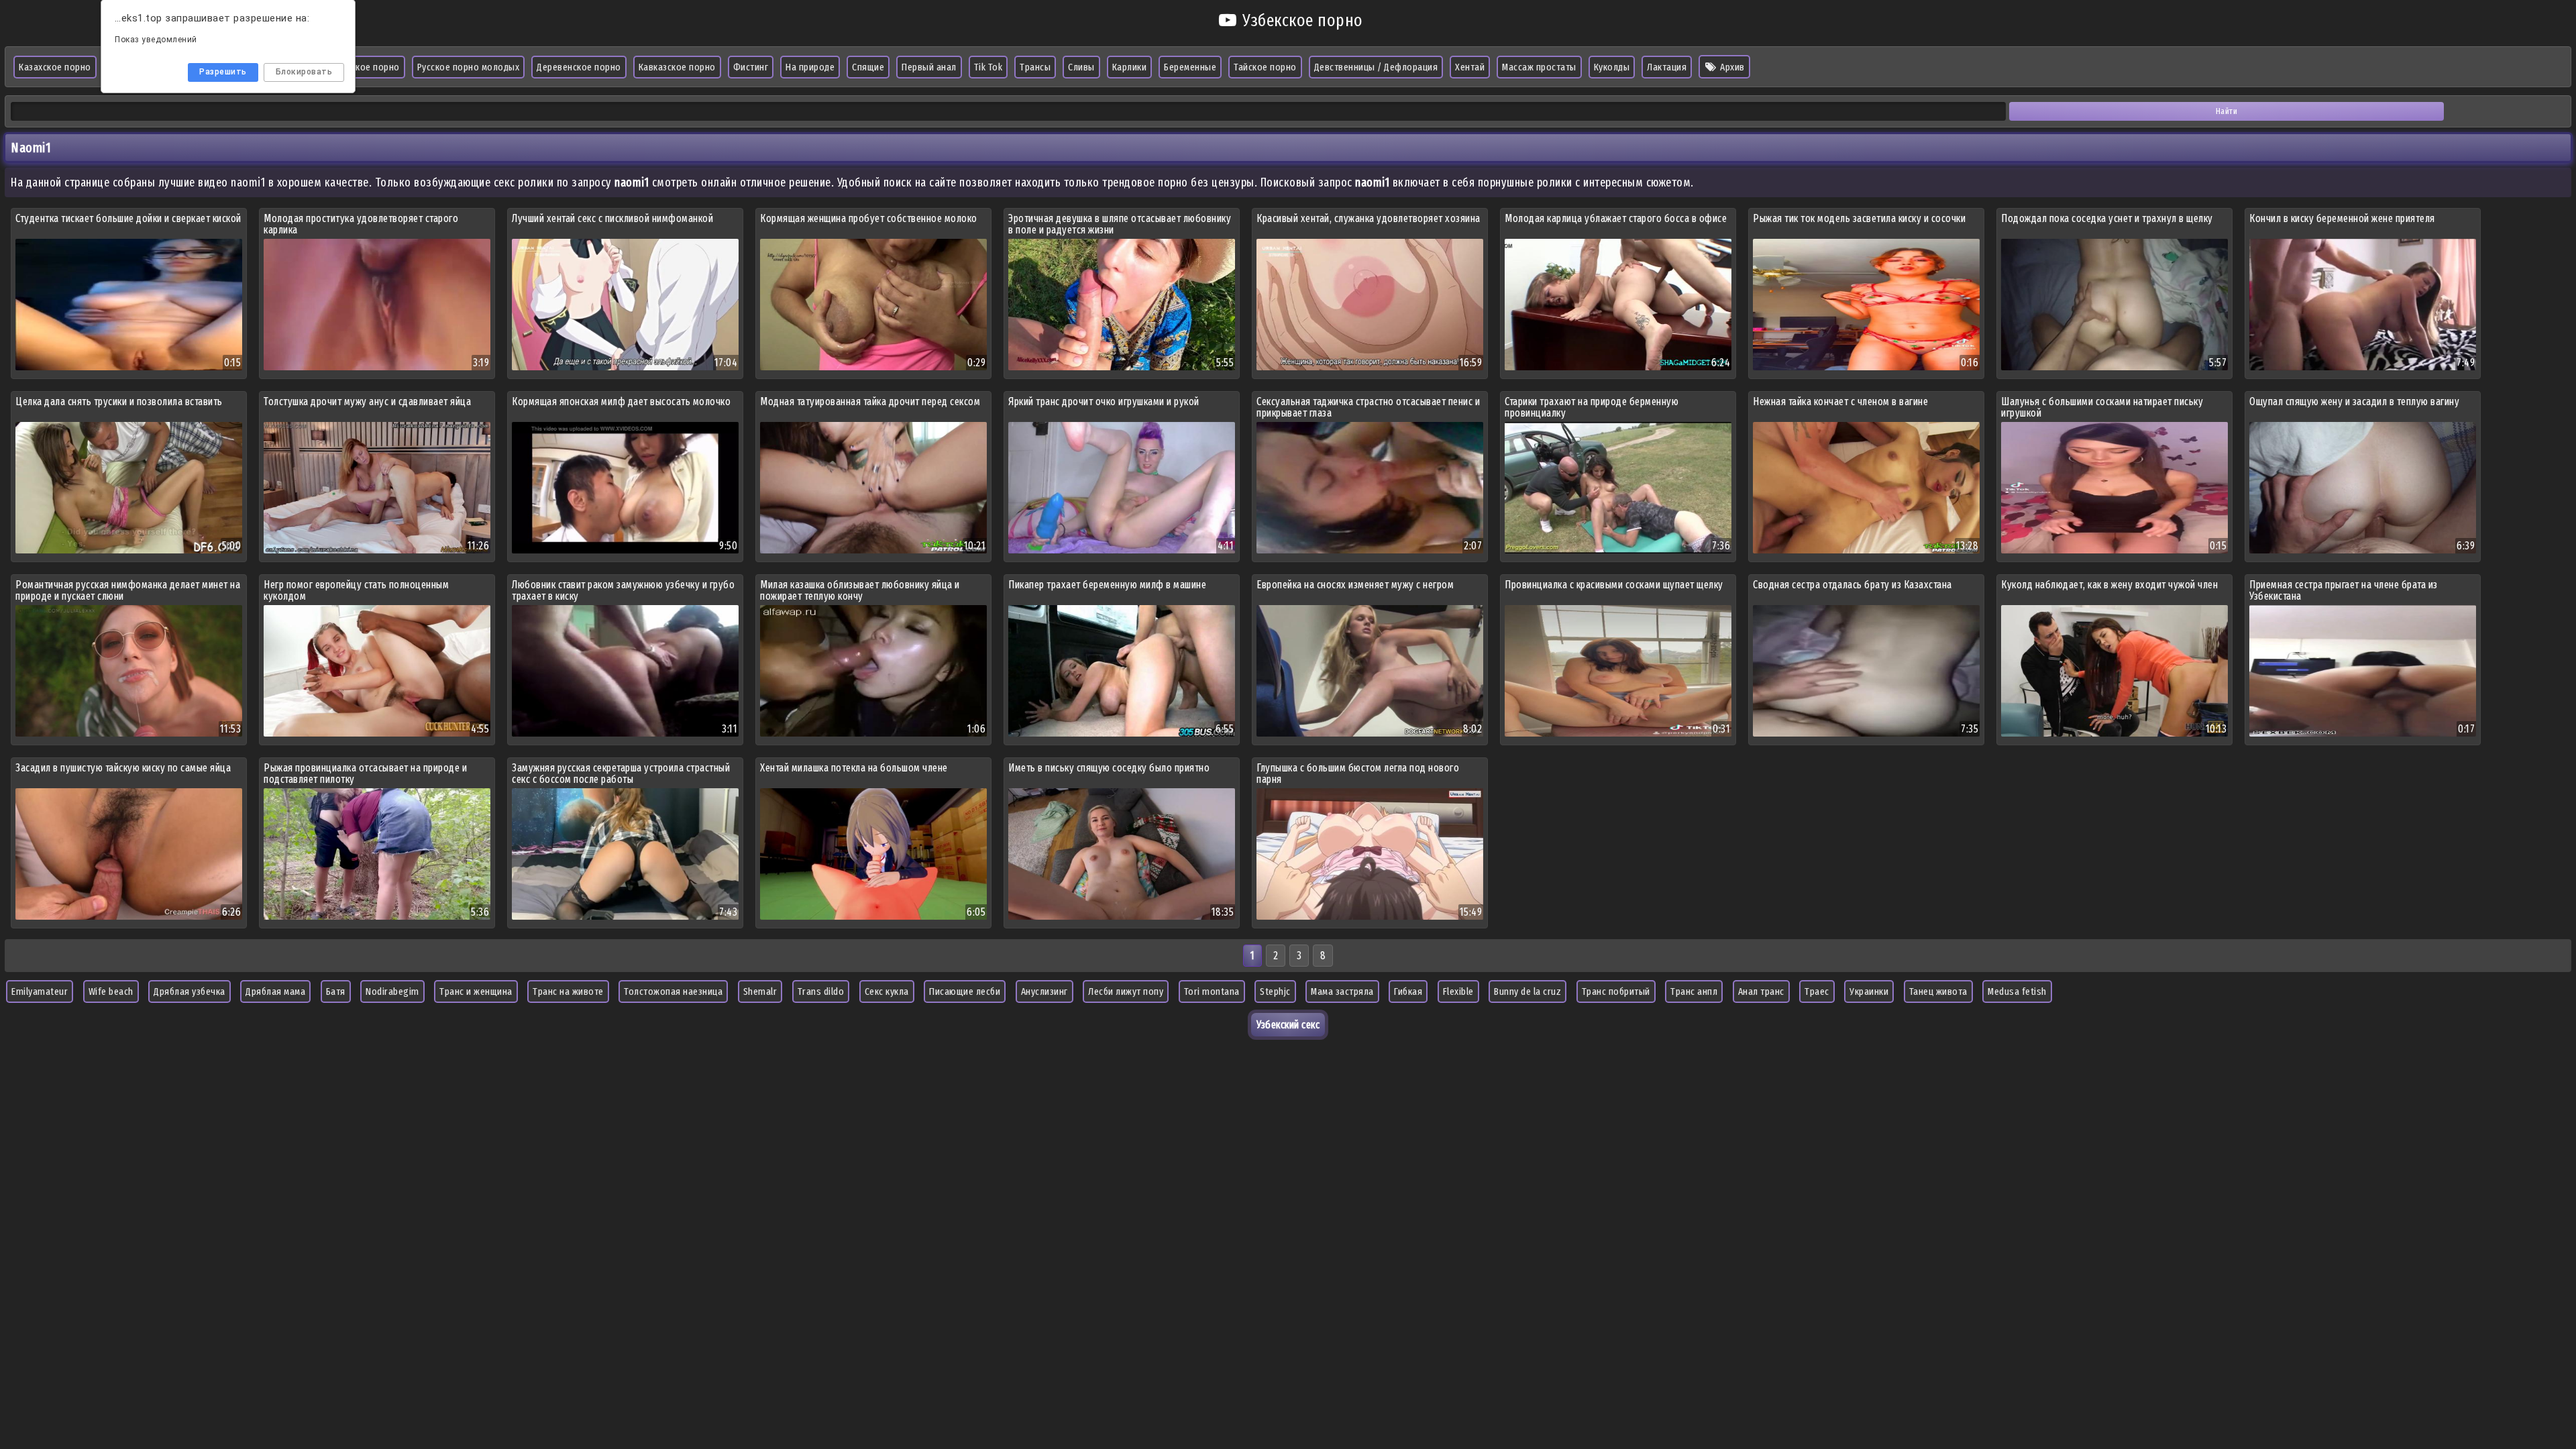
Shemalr (760, 991)
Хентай (1470, 67)
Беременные (1190, 67)
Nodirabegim (392, 991)
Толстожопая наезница (673, 991)
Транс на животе (568, 991)
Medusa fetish (2017, 991)
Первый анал (929, 67)
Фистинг (751, 67)
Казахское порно (55, 67)
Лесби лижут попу (1126, 991)
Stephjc (1275, 991)
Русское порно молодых (469, 67)
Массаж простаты (1539, 67)
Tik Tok (988, 67)
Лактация (1667, 67)
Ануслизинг (1044, 991)
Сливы (1081, 67)
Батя (336, 991)
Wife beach (111, 991)
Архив (1731, 67)
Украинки (1869, 991)
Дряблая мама (275, 991)
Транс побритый (1616, 991)
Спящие (868, 67)
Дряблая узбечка (190, 991)
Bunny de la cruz (1527, 991)
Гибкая (1408, 991)
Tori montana (1212, 991)
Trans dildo (821, 991)
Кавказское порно (677, 67)
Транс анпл (1694, 991)
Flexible (1458, 991)
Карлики (1130, 67)
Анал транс (1761, 991)
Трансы (1035, 67)
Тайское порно (1265, 67)
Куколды (1612, 67)
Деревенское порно (579, 67)
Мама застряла (1342, 991)
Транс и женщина (476, 991)
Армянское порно (363, 67)
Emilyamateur (40, 991)
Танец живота (1938, 991)
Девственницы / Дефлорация (1376, 67)
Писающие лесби (965, 991)
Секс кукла (887, 991)
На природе (810, 67)
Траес (1817, 991)
